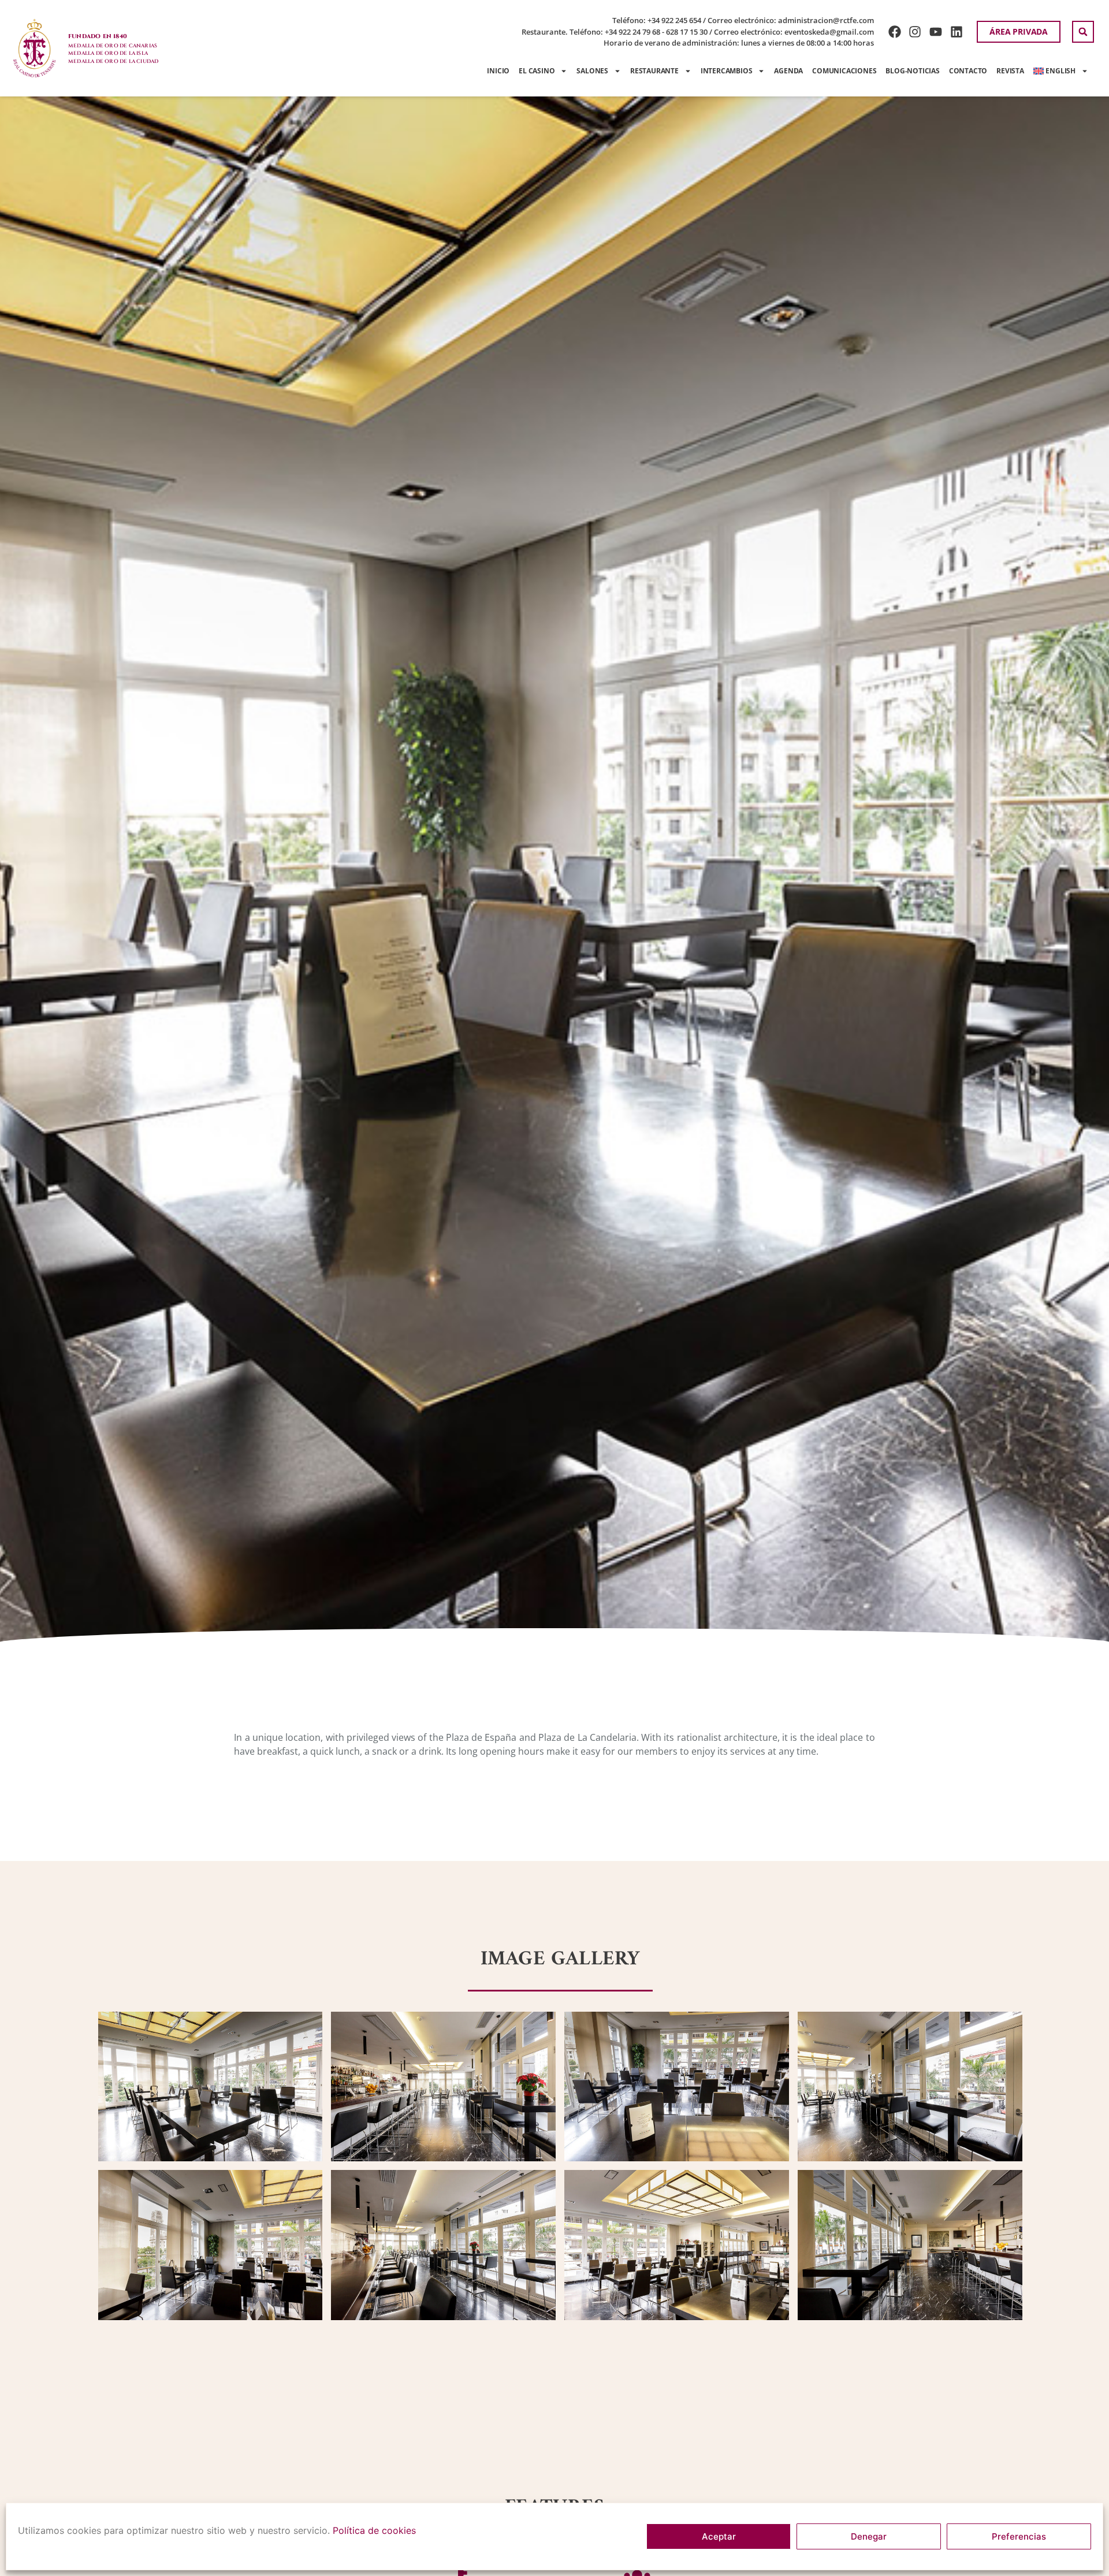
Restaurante (654, 71)
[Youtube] (936, 32)
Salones (592, 71)
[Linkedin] (957, 32)
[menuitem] (1061, 71)
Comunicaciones (844, 71)
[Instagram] (915, 32)
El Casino (537, 71)
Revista (1010, 71)
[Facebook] (894, 32)
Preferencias (1019, 2536)
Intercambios (727, 71)
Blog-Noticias (912, 71)
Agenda (788, 71)
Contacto (968, 71)
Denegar (869, 2536)
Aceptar (719, 2536)
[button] (1083, 32)
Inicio (498, 71)
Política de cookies (374, 2530)
